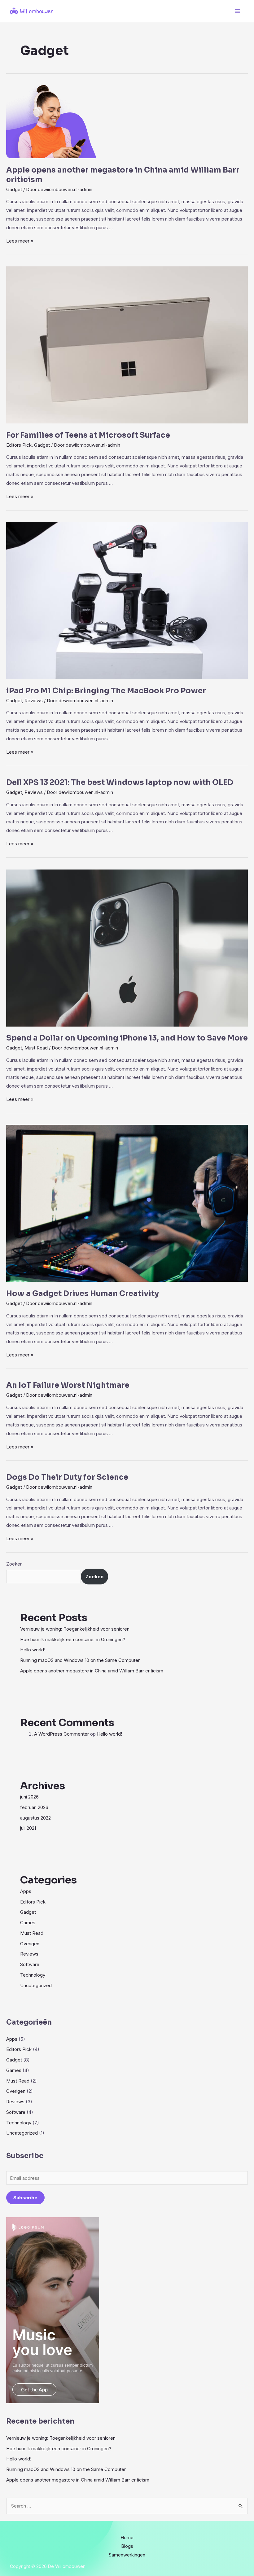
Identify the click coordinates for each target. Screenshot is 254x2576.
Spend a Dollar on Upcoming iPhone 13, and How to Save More (127, 1038)
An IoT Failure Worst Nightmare (68, 1385)
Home (127, 2537)
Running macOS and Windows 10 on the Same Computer (80, 1660)
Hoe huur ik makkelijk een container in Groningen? (73, 1639)
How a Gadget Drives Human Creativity (83, 1294)
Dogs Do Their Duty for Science (67, 1477)
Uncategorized (36, 1985)
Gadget (14, 189)
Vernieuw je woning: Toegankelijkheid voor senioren (75, 1629)
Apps (26, 1891)
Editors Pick (19, 445)
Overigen (30, 1944)
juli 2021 (28, 1828)
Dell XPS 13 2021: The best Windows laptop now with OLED (120, 782)
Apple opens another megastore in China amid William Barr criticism (92, 1671)
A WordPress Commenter (61, 1734)
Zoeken (14, 1564)
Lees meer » (20, 241)
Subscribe (25, 2198)
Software (30, 1964)
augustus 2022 (35, 1818)
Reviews (34, 701)
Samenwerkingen (127, 2555)
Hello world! (33, 1650)
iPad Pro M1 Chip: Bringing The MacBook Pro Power (106, 691)
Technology (33, 1975)
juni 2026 (29, 1797)
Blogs (127, 2546)
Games (28, 1923)
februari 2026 (34, 1807)
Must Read (36, 1048)
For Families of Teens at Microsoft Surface (88, 435)
